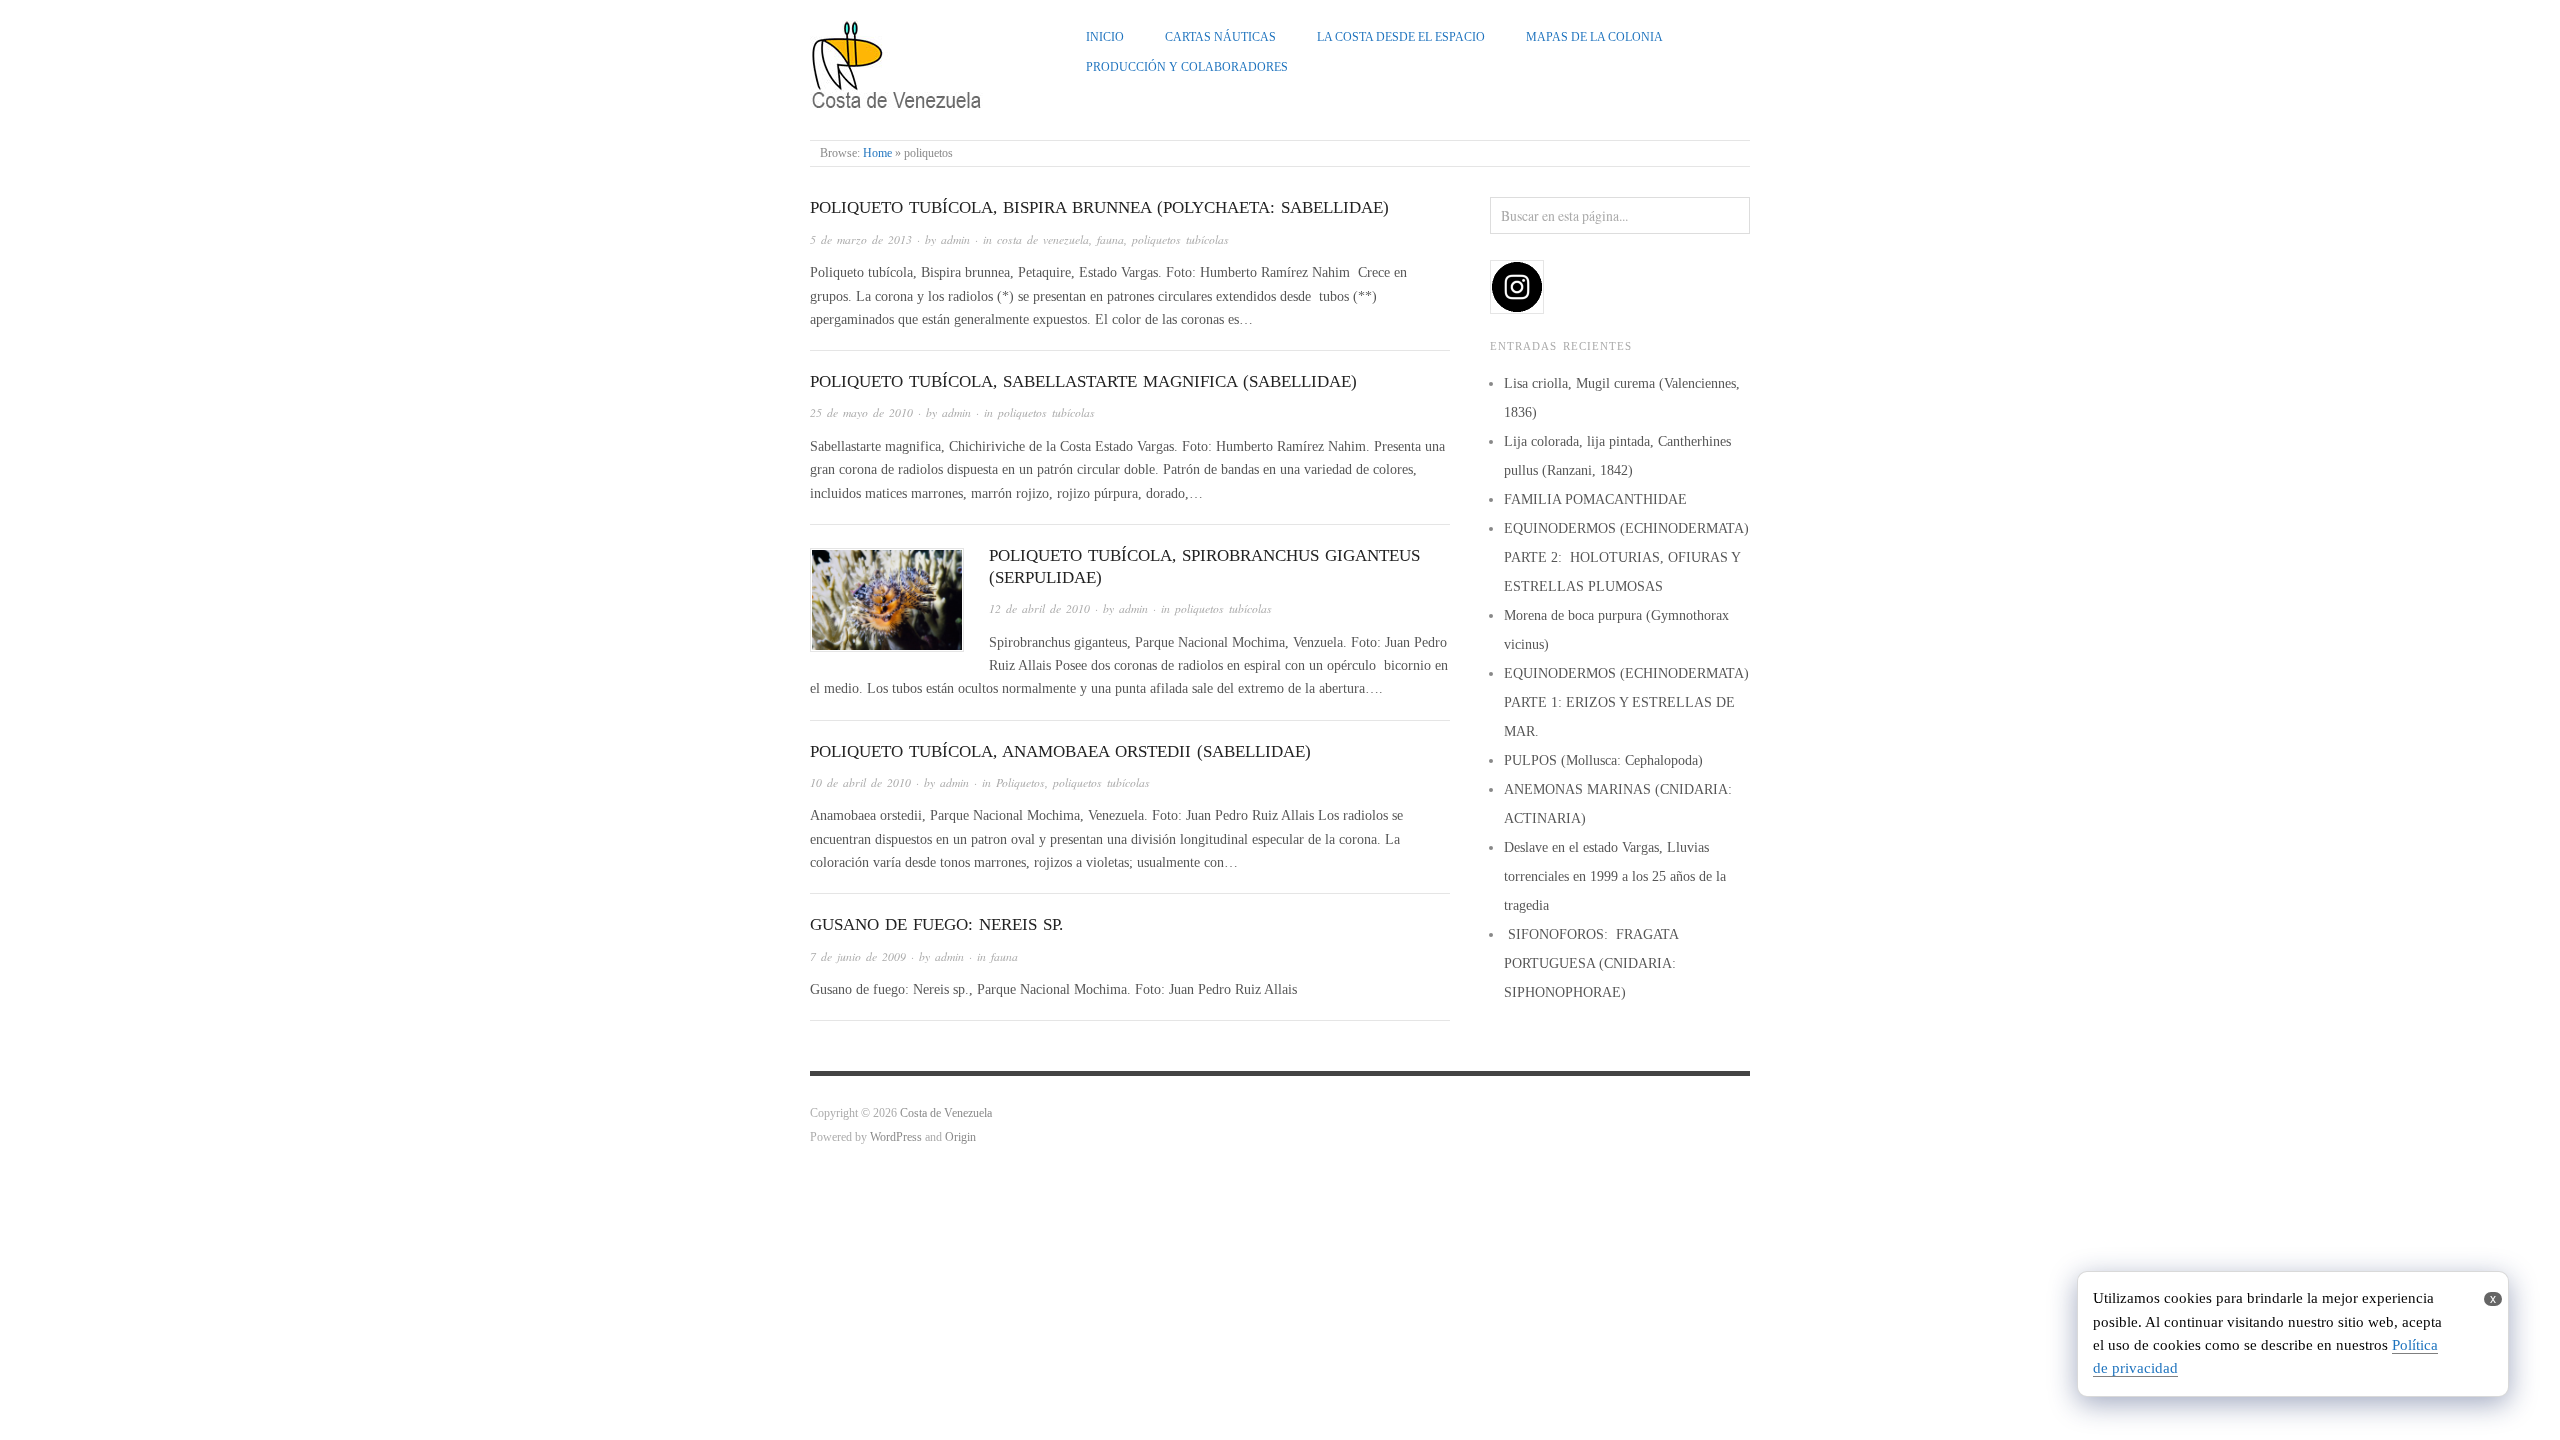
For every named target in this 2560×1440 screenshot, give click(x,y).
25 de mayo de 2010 (861, 412)
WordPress (896, 1137)
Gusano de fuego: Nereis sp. (936, 924)
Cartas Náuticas (1220, 37)
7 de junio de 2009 (858, 956)
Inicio (1105, 37)
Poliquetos (1020, 782)
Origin (960, 1137)
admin (955, 239)
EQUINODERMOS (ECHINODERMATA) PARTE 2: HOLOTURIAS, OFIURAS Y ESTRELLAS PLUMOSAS (1626, 557)
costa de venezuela (1043, 239)
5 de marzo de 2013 (861, 239)
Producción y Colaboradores (1187, 67)
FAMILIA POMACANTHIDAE (1595, 499)
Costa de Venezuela (946, 1113)
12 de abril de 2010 (1039, 608)
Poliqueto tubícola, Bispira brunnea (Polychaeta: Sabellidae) (1099, 207)
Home (877, 153)
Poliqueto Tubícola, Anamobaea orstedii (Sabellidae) (1060, 751)
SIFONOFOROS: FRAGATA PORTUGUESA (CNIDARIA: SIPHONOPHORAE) (1591, 963)
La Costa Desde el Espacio (1401, 37)
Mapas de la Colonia (1594, 37)
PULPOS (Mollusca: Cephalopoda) (1603, 760)
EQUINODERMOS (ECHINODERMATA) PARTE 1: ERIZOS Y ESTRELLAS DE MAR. (1626, 702)
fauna (1110, 239)
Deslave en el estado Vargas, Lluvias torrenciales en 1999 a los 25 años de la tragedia (1615, 876)
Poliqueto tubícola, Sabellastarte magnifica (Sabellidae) (1083, 381)
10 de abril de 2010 (860, 782)
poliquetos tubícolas (1180, 239)
